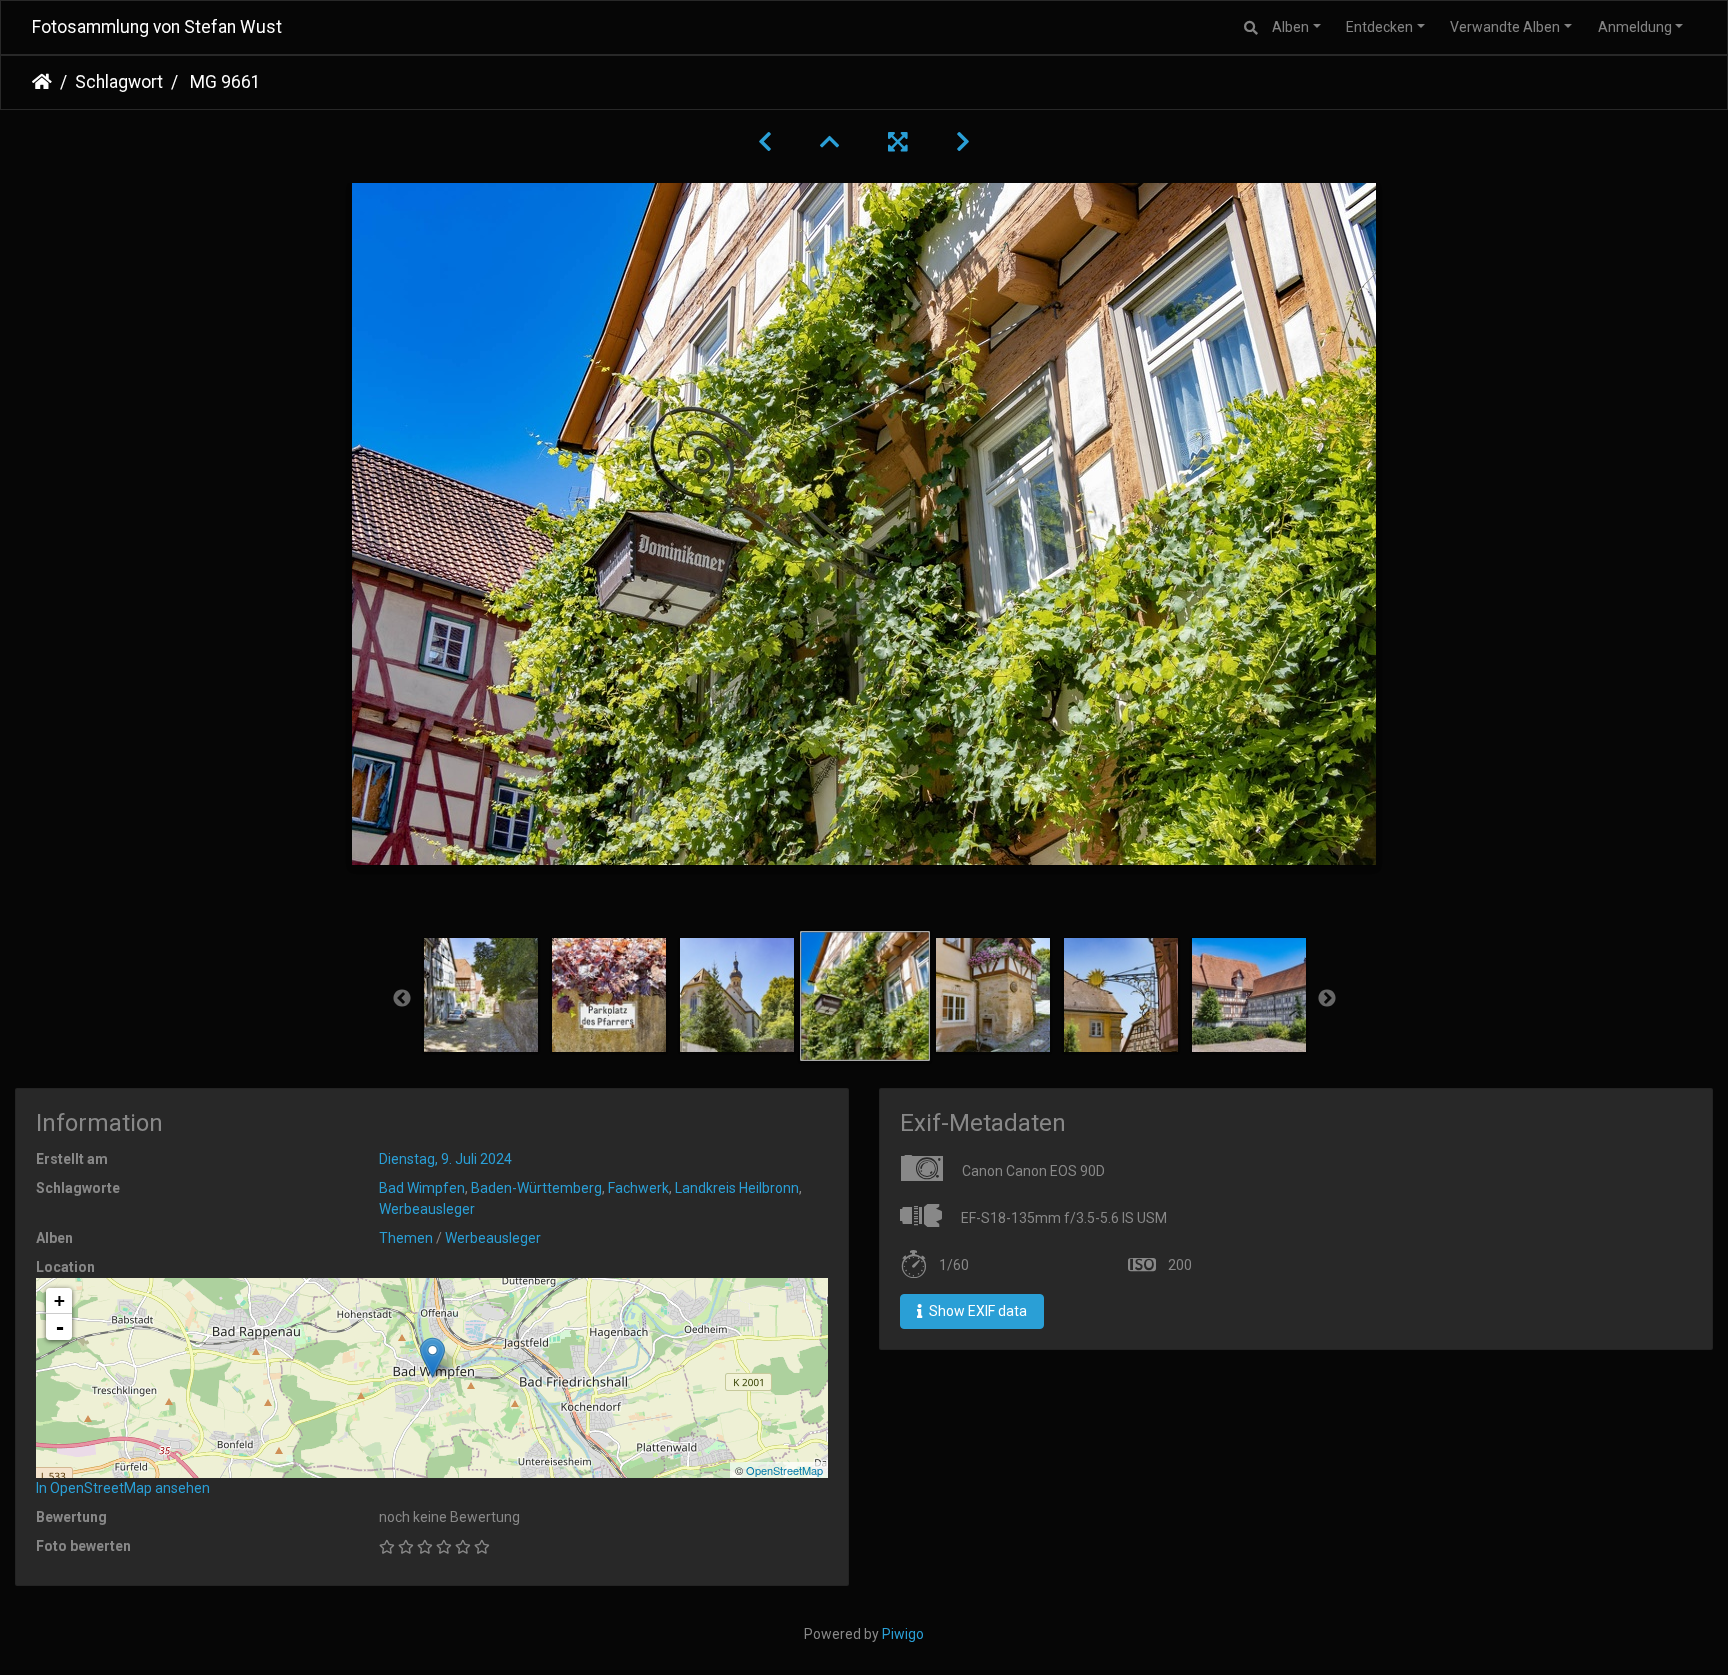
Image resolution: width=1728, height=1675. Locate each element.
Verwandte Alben (1505, 27)
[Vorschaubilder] (830, 142)
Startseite (42, 82)
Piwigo (903, 1634)
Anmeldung (1635, 27)
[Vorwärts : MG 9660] (963, 142)
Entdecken (1379, 27)
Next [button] (1327, 999)
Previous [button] (402, 999)
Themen (406, 1238)
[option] (481, 995)
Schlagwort (119, 82)
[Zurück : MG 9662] (765, 142)
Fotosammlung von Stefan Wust (157, 27)
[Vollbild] (898, 142)
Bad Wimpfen (422, 1188)
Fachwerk (638, 1188)
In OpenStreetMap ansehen (123, 1488)
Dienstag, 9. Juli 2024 (445, 1159)
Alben (1290, 27)
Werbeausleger (427, 1209)
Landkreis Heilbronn (737, 1188)
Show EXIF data (976, 1311)
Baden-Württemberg (536, 1188)
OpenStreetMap (784, 1470)
